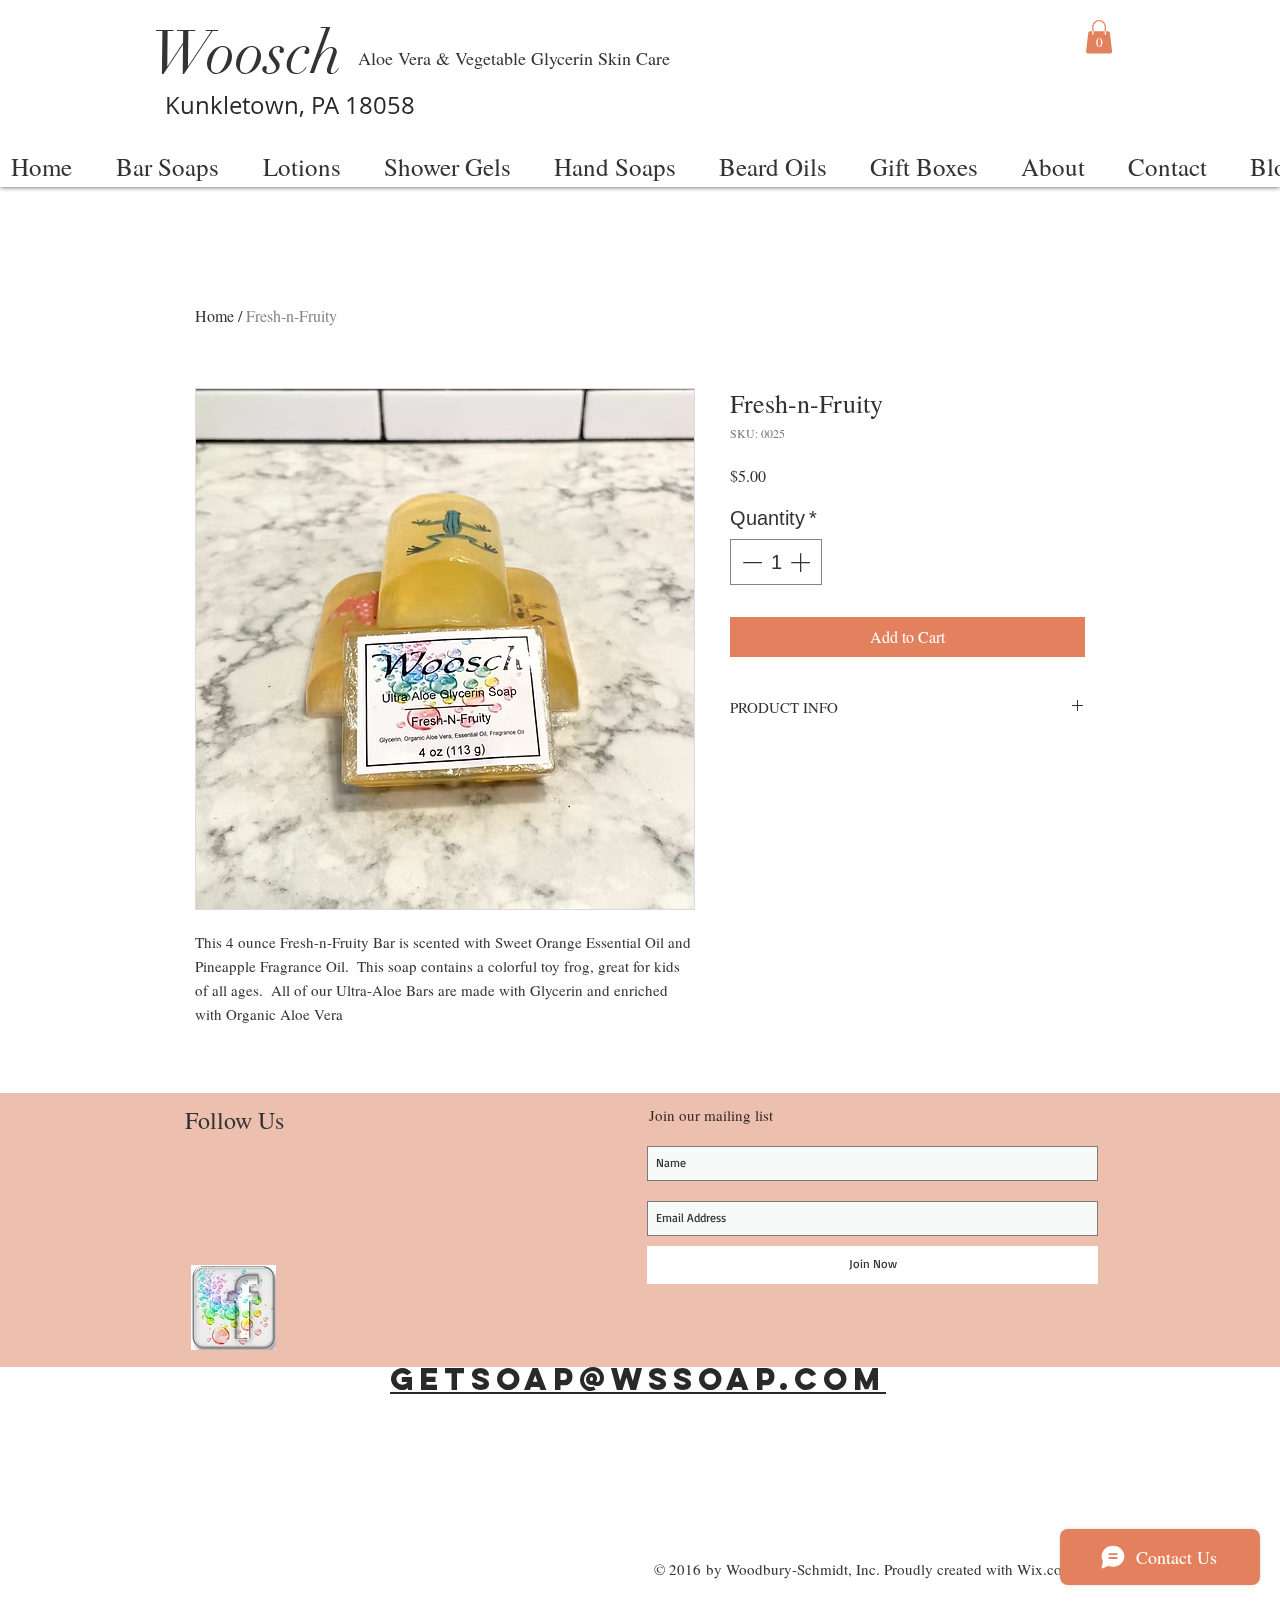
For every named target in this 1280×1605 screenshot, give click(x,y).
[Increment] (802, 562)
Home (214, 315)
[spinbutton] (776, 562)
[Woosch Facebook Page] (233, 1307)
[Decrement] (750, 562)
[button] (1099, 36)
